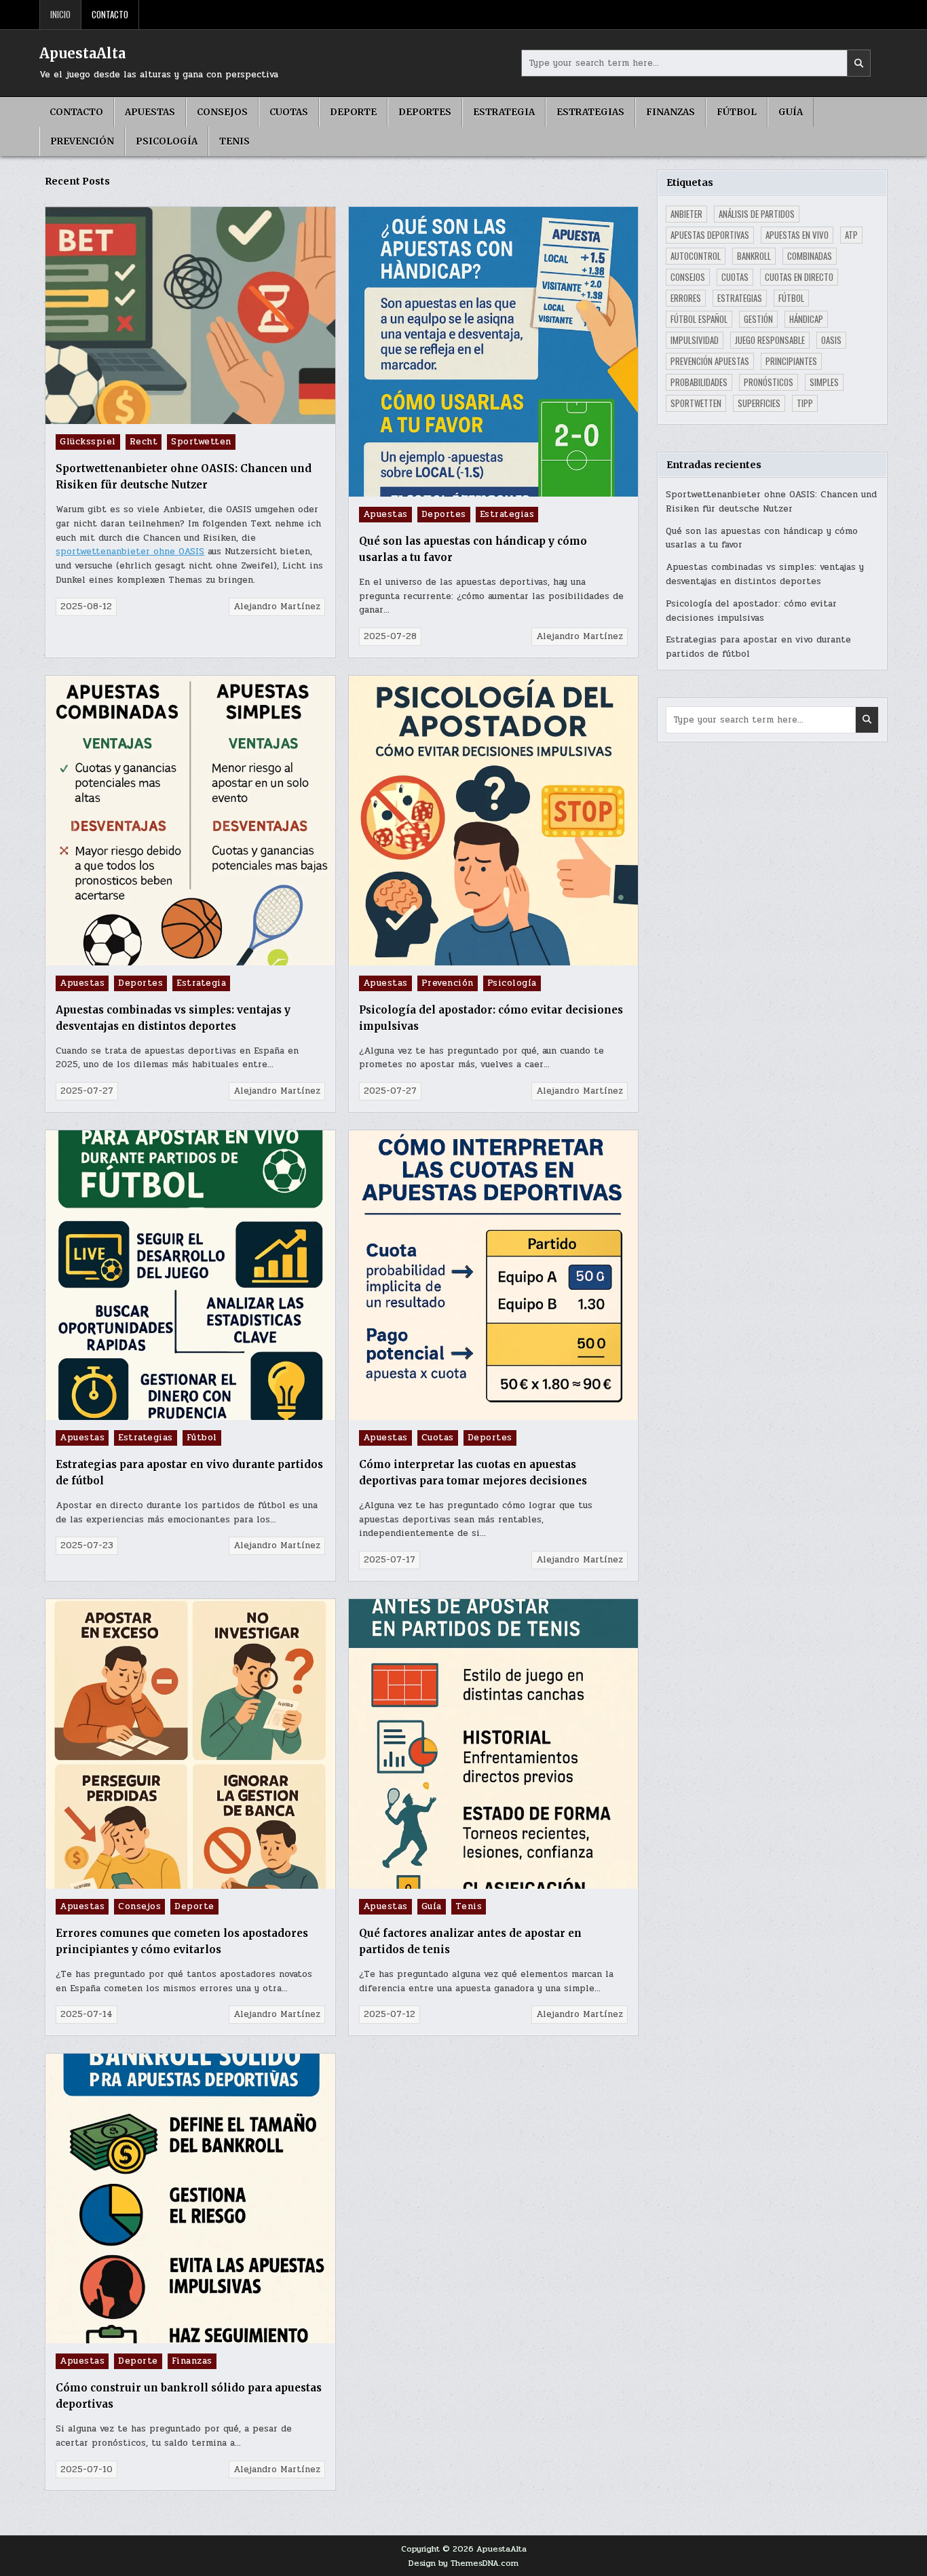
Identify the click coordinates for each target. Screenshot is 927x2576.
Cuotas (289, 112)
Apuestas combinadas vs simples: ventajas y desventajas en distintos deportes (765, 574)
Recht (144, 442)
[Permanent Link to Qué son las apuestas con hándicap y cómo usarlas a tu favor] (494, 352)
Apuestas (150, 112)
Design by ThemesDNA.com (463, 2563)
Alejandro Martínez (277, 607)
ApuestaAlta (82, 53)
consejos (688, 277)
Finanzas (670, 112)
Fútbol (737, 112)
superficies (759, 403)
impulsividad (695, 340)
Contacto (110, 14)
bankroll (754, 256)
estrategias (740, 298)
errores (686, 298)
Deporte (353, 112)
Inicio (60, 14)
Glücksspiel (88, 442)
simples (824, 382)
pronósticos (769, 382)
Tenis (234, 141)
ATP (851, 235)
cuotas (735, 277)
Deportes (425, 112)
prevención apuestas (710, 361)
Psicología (167, 141)
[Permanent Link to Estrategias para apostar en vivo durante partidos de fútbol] (190, 1275)
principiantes (791, 361)
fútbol (791, 298)
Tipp (805, 403)
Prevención (82, 141)
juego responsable (770, 340)
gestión (758, 319)
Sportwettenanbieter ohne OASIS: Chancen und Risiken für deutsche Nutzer (771, 502)
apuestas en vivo (797, 235)
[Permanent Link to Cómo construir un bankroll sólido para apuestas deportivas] (190, 2198)
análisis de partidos (757, 214)
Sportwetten (201, 442)
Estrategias (590, 112)
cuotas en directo (799, 277)
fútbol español (699, 319)
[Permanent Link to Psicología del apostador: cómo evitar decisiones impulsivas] (494, 821)
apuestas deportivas (710, 235)
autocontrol (696, 256)
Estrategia (504, 112)
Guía (791, 112)
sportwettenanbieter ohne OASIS (130, 552)
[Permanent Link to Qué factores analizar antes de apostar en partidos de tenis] (494, 1744)
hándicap (806, 319)
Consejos (222, 112)
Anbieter (686, 214)
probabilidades (699, 382)
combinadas (810, 256)
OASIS (831, 340)
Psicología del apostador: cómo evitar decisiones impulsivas (751, 611)
